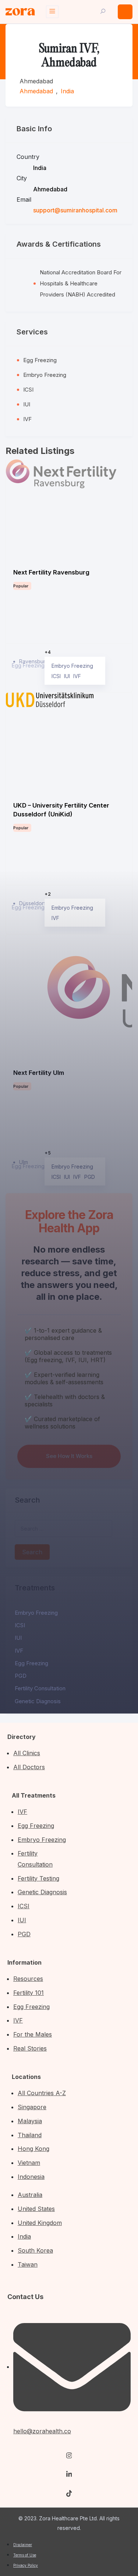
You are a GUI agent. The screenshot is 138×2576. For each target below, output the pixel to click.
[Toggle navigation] (52, 12)
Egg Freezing (31, 1663)
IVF (19, 1651)
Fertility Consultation (40, 1688)
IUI (18, 1638)
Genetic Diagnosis (38, 1701)
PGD (21, 1676)
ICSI (20, 1625)
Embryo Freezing (36, 1613)
